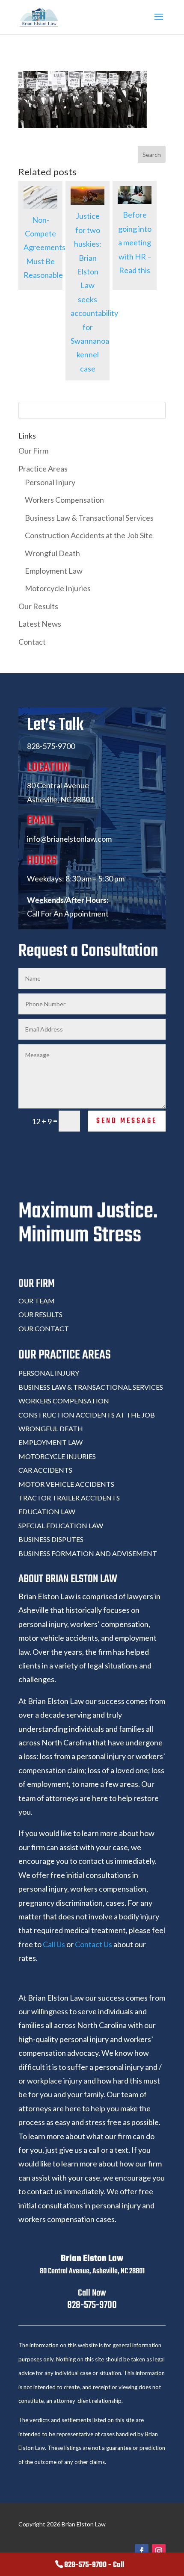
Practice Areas (43, 469)
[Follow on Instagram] (159, 2551)
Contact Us (93, 1944)
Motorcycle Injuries (58, 588)
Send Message (127, 1121)
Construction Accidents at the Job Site (89, 535)
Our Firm (33, 451)
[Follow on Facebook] (142, 2551)
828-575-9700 (92, 2305)
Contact (32, 642)
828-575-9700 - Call (94, 2565)
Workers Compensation (64, 500)
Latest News (40, 624)
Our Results (38, 606)
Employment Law (54, 571)
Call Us (54, 1944)
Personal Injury (50, 482)
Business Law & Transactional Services (89, 518)
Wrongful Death (52, 553)
